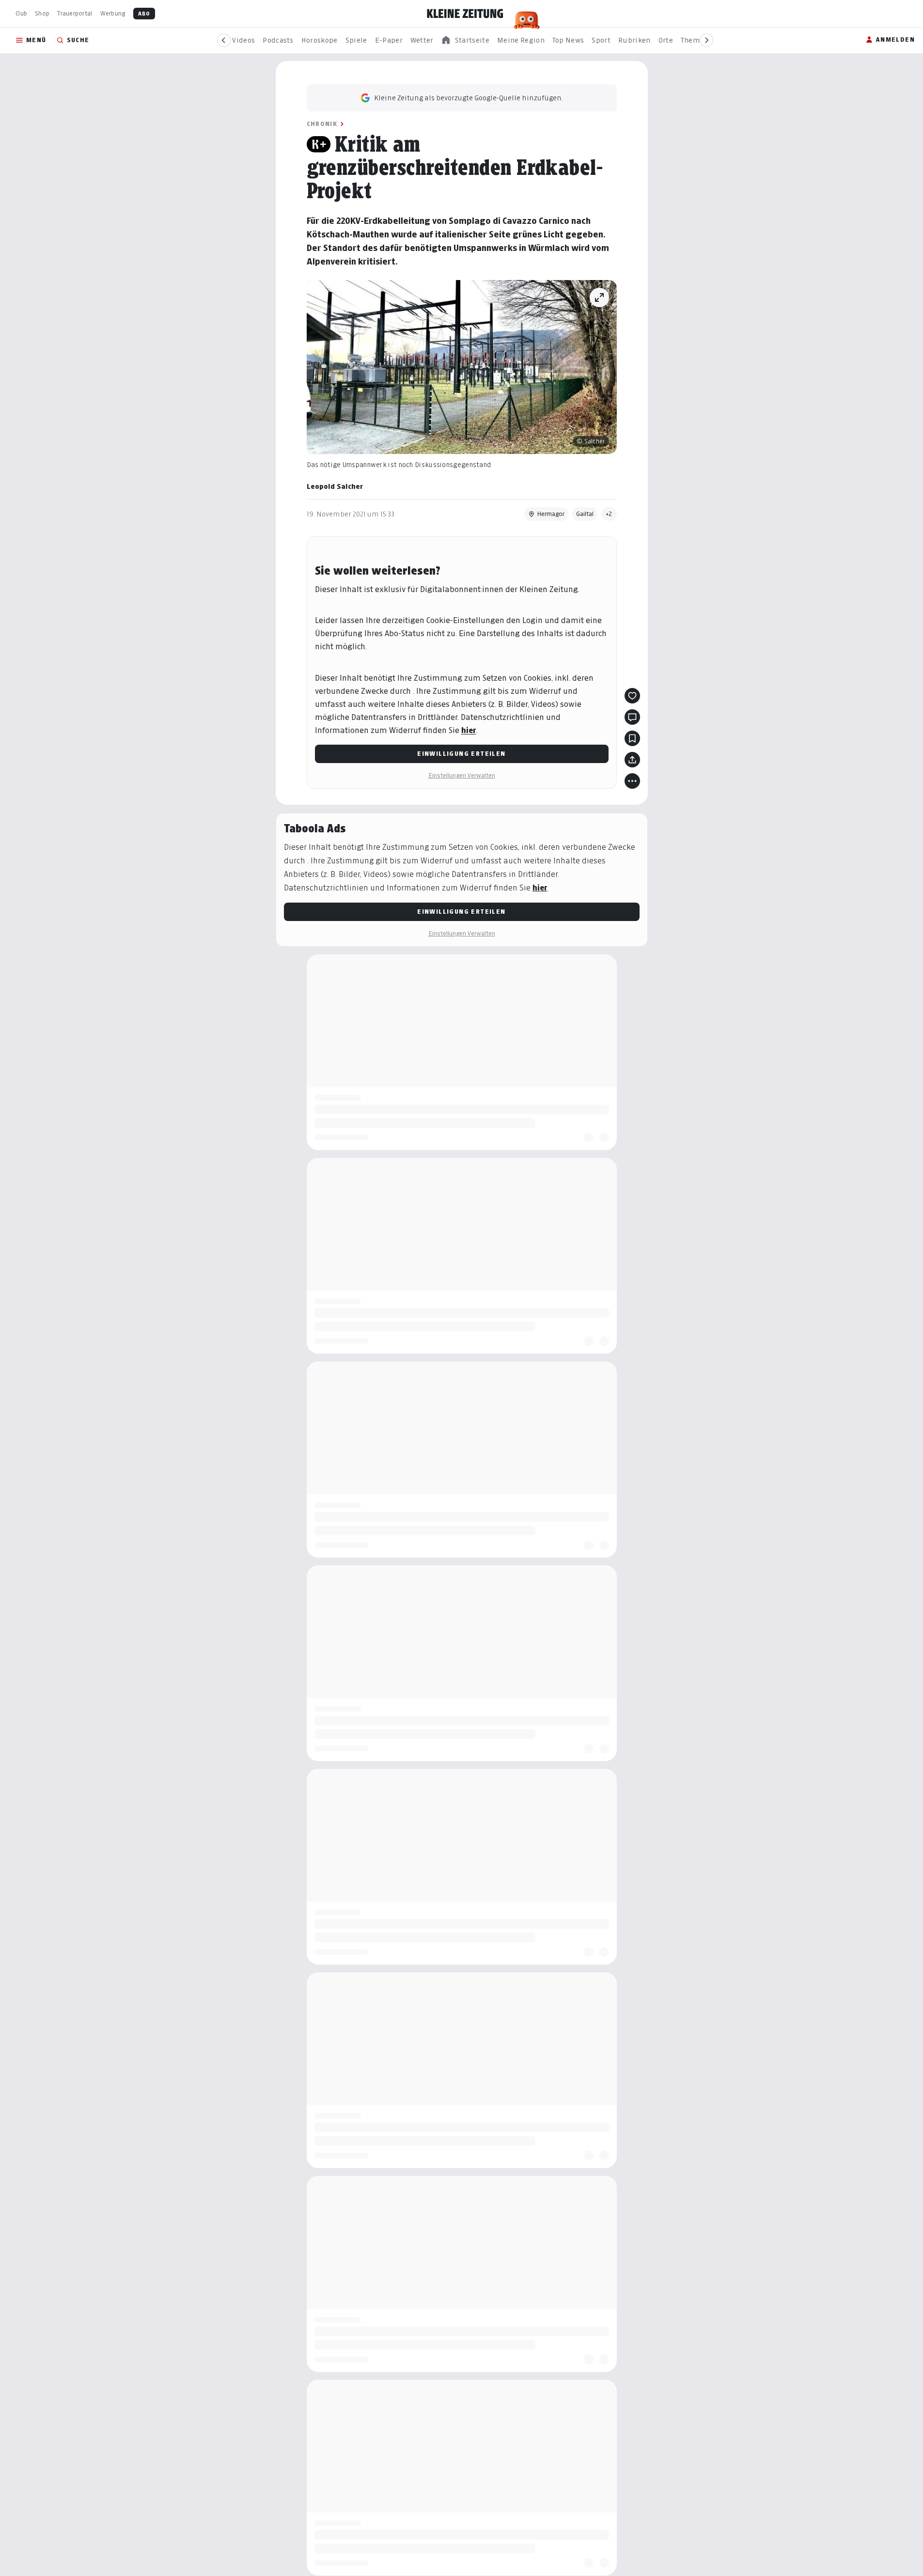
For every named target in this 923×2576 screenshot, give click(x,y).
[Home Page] (465, 14)
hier (469, 730)
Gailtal (585, 514)
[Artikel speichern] (632, 738)
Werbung (113, 13)
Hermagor (551, 514)
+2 (609, 514)
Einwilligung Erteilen (461, 754)
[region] (465, 40)
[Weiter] (706, 40)
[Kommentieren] (632, 717)
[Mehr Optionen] (632, 781)
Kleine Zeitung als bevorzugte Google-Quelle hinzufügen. (469, 98)
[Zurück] (224, 40)
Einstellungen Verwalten (462, 775)
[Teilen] (632, 760)
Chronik (322, 124)
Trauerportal (75, 13)
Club (21, 13)
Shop (42, 13)
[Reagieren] (632, 696)
